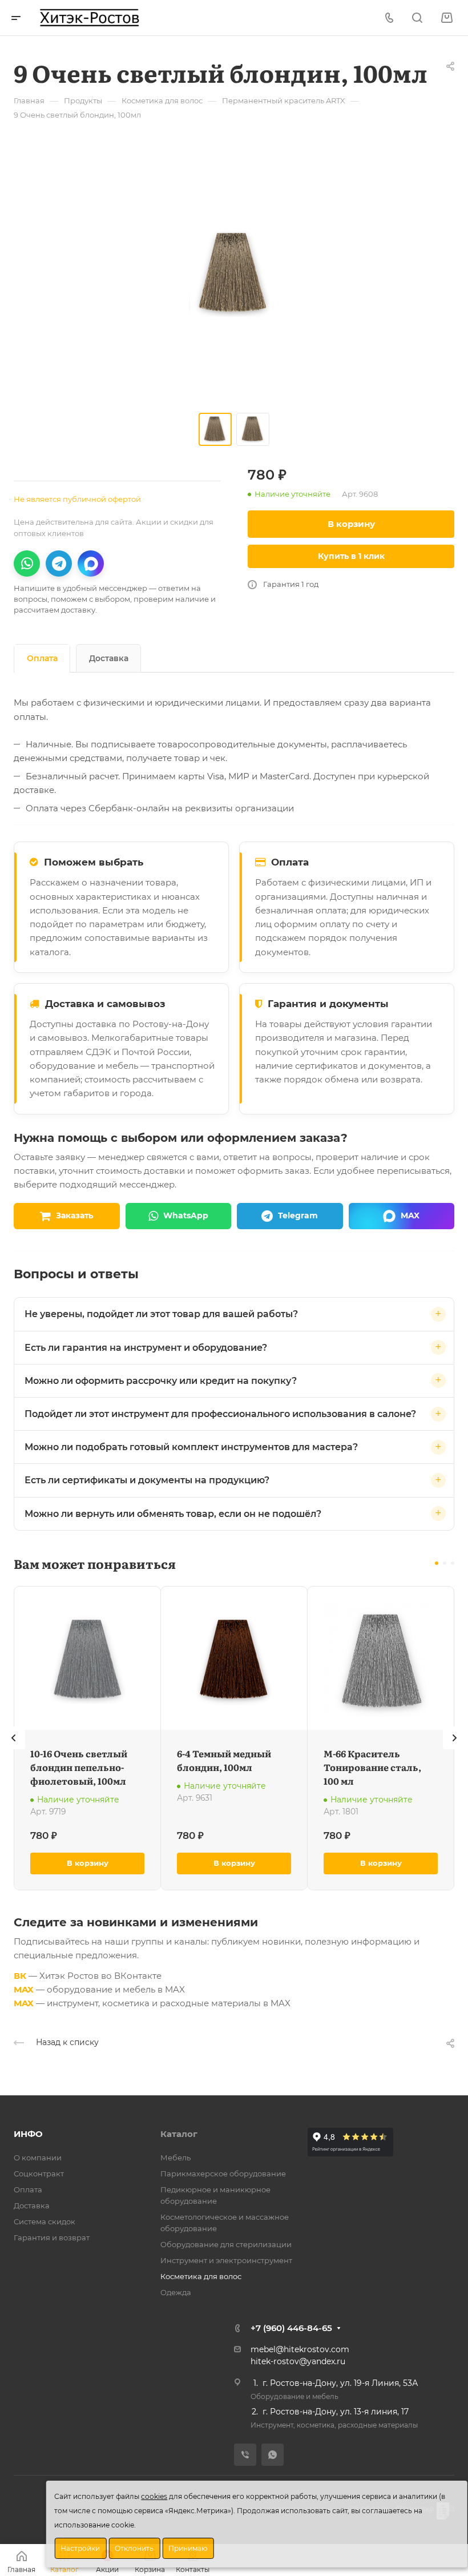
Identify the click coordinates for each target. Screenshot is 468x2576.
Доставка (109, 658)
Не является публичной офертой (77, 499)
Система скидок (45, 2221)
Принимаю (188, 2548)
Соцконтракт (39, 2173)
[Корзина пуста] (447, 18)
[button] (437, 1563)
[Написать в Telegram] (59, 563)
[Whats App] (273, 2455)
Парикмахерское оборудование (223, 2173)
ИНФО (28, 2134)
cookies (154, 2496)
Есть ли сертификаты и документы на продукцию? (147, 1480)
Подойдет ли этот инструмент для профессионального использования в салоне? (220, 1414)
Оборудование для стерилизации (226, 2244)
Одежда (176, 2292)
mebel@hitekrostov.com (300, 2349)
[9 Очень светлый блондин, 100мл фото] (234, 274)
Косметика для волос (201, 2276)
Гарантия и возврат (52, 2237)
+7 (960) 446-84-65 (291, 2328)
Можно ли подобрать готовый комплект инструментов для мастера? (191, 1447)
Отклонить (134, 2548)
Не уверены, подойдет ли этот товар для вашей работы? (161, 1314)
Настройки (80, 2548)
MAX (24, 1989)
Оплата (42, 658)
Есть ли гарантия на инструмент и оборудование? (146, 1348)
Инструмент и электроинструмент (226, 2260)
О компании (38, 2158)
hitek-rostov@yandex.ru (298, 2361)
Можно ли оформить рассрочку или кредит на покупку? (161, 1381)
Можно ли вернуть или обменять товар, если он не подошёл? (173, 1514)
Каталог (179, 2134)
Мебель (175, 2158)
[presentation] (14, 1749)
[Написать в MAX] (91, 563)
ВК (20, 1976)
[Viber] (245, 2455)
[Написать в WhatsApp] (27, 563)
